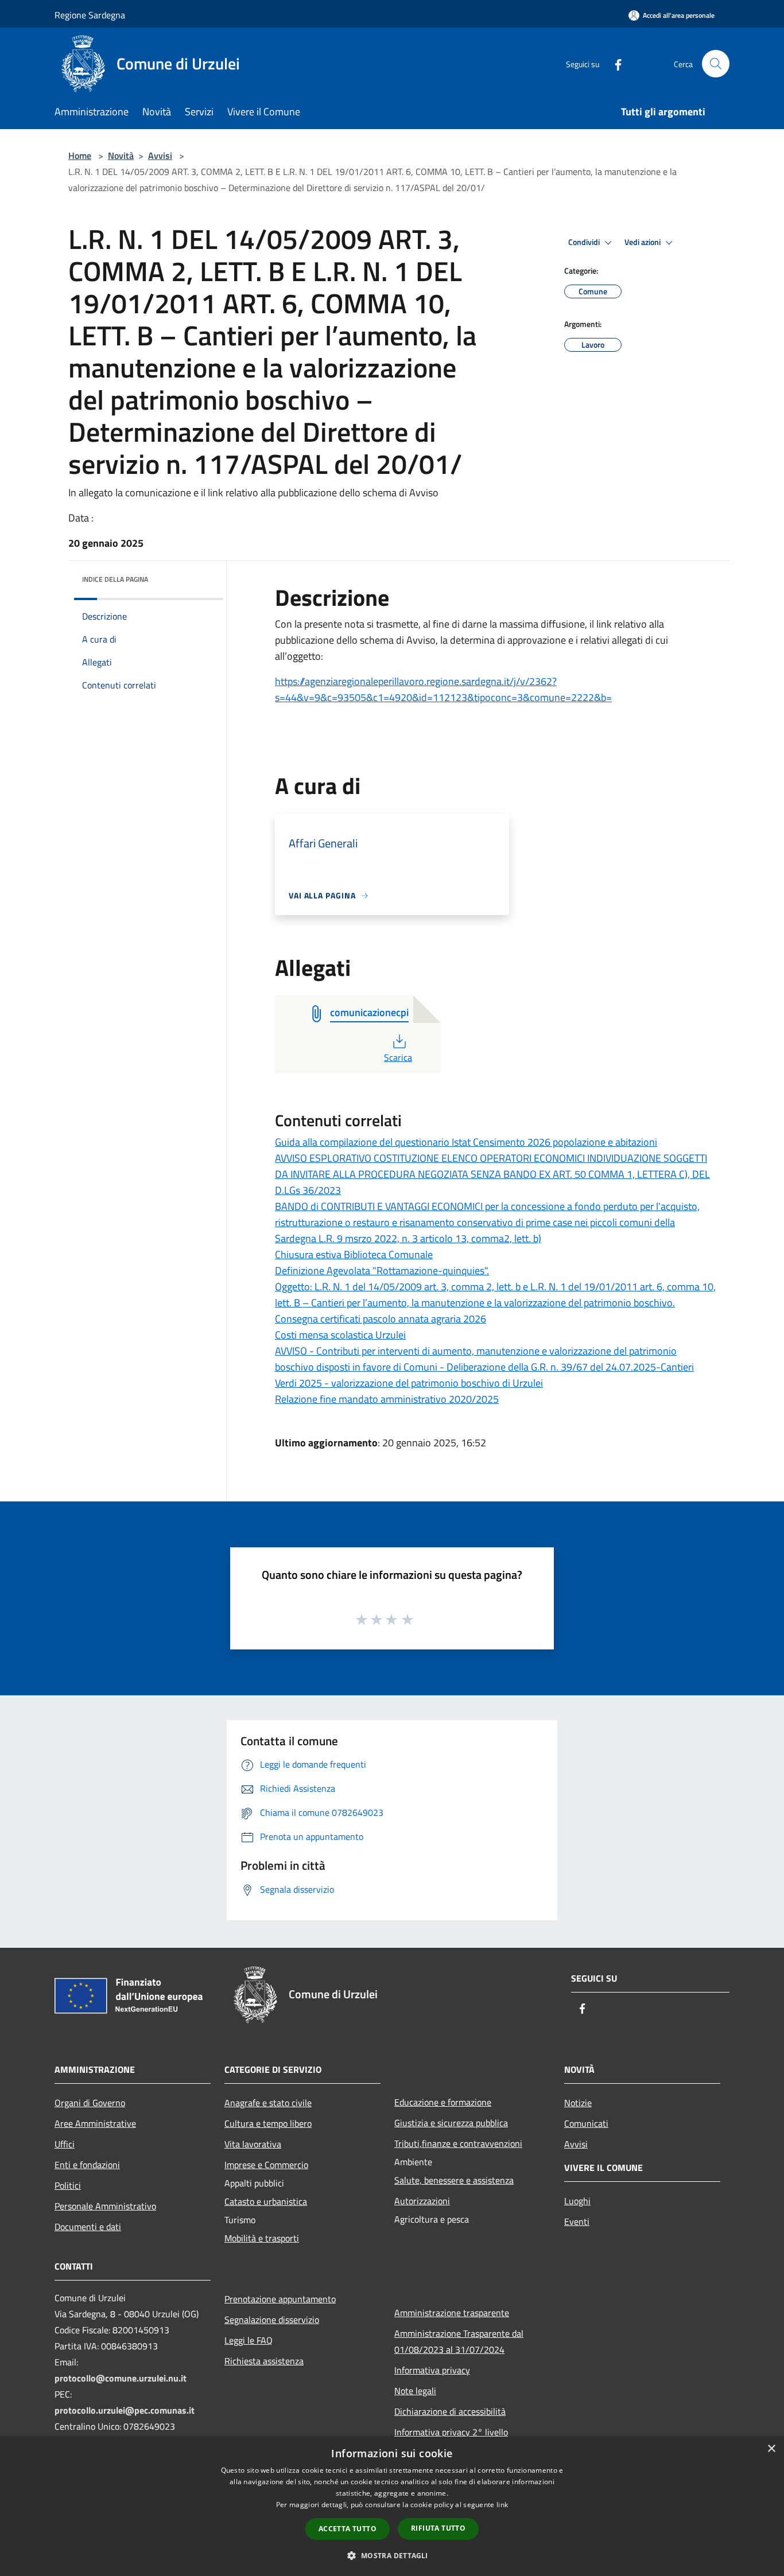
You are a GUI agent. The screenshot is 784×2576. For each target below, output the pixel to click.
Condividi (585, 242)
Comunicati (586, 2123)
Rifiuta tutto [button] (438, 2528)
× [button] (771, 2449)
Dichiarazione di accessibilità (450, 2411)
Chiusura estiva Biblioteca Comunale (354, 1254)
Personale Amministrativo (105, 2206)
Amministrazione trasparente (452, 2313)
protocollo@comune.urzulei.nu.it (121, 2378)
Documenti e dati (88, 2227)
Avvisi (160, 155)
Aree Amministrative (95, 2123)
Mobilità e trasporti (262, 2238)
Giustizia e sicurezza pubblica (451, 2123)
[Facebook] (614, 63)
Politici (68, 2185)
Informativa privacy (432, 2370)
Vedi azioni (643, 242)
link (502, 2505)
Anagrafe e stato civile (268, 2103)
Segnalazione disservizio (272, 2320)
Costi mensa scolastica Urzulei (340, 1335)
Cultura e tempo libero (268, 2123)
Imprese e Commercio (266, 2165)
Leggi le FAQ (249, 2340)
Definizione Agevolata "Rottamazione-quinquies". (382, 1271)
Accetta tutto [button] (348, 2529)
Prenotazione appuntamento (280, 2299)
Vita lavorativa (253, 2144)
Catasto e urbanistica (266, 2201)
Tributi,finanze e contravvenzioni (458, 2143)
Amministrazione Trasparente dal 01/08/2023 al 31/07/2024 (459, 2341)
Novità (121, 155)
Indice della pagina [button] (115, 579)
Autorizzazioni (422, 2201)
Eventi (577, 2221)
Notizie (578, 2103)
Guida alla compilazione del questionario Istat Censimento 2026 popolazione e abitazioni (466, 1142)
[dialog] (392, 2506)
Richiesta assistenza (264, 2361)
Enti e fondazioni (87, 2165)
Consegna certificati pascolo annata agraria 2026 (381, 1319)
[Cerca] (716, 64)
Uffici (65, 2144)
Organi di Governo (90, 2103)
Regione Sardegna (90, 15)
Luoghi (577, 2201)
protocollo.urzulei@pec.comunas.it (125, 2410)
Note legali (415, 2391)
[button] (392, 2555)
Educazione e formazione (443, 2102)
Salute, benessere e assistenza (454, 2180)
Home (80, 155)
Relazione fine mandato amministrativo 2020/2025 (387, 1399)
